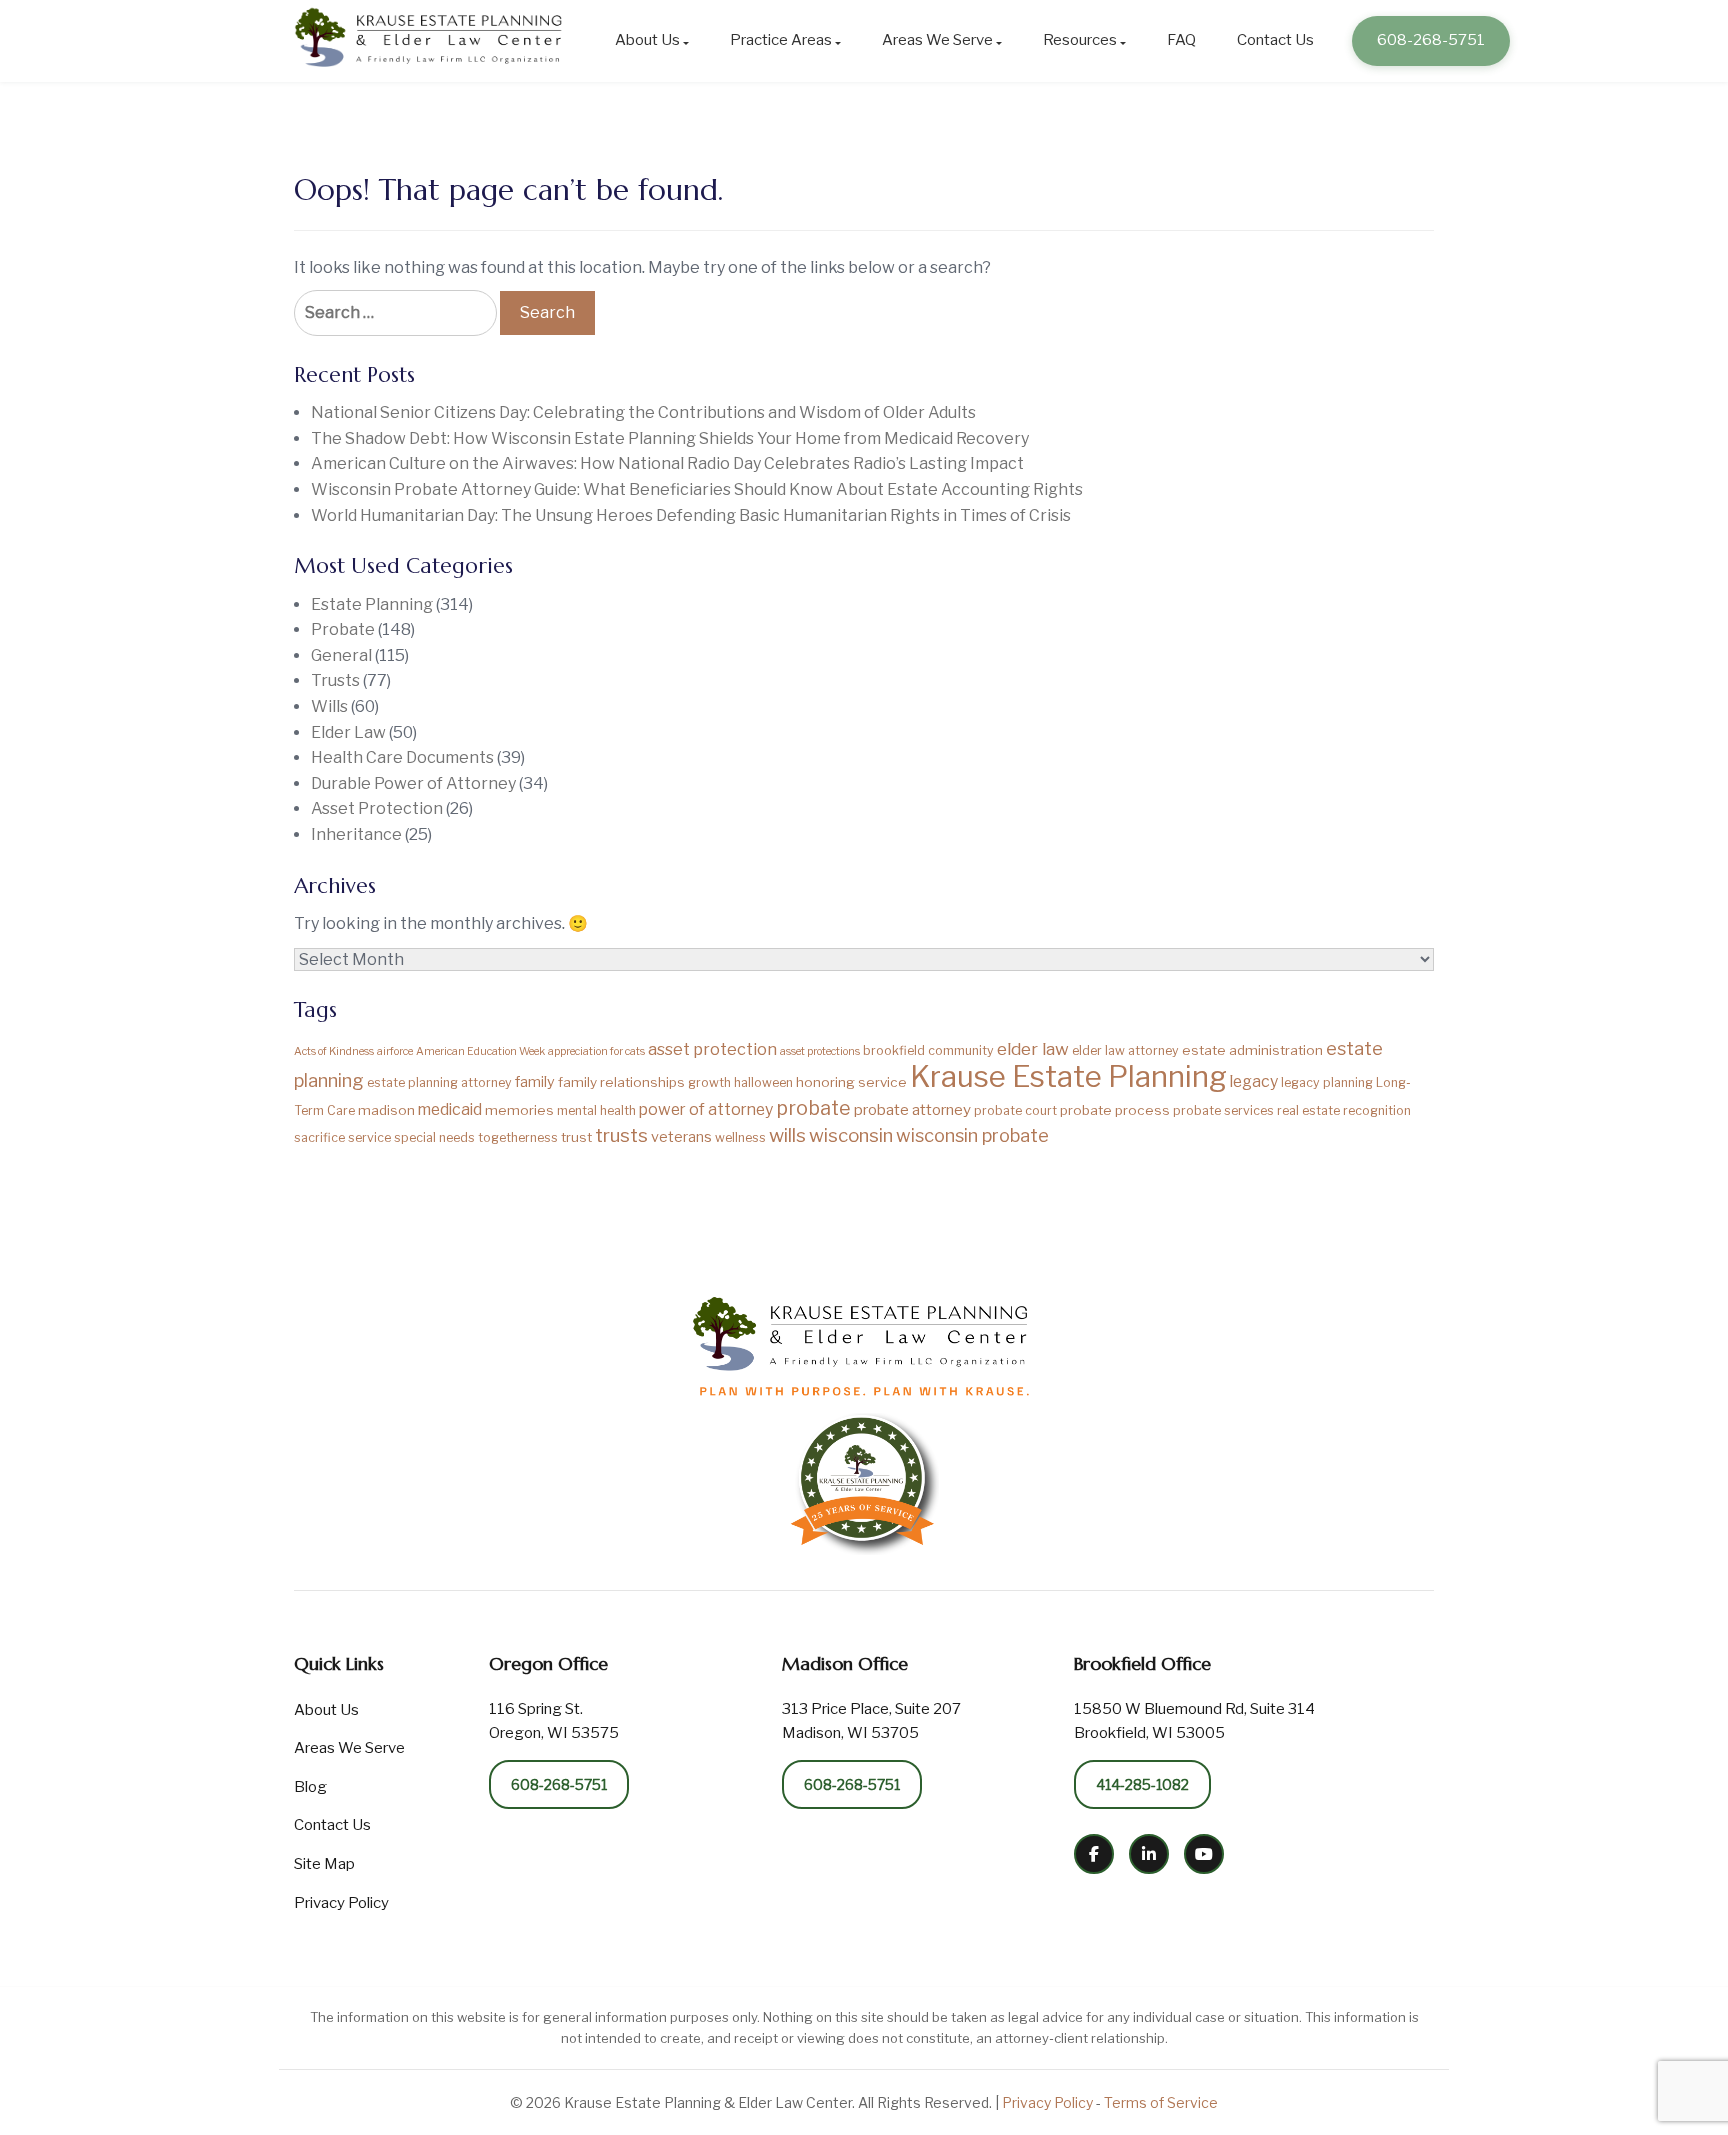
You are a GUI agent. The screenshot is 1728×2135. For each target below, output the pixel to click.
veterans (681, 1137)
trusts (621, 1135)
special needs (434, 1137)
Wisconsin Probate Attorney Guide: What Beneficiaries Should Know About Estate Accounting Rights (697, 489)
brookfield (894, 1050)
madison (386, 1110)
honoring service (851, 1082)
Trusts (335, 680)
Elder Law (348, 732)
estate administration (1252, 1050)
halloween (763, 1082)
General (341, 655)
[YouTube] (1204, 1854)
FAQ (1181, 40)
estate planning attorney (439, 1082)
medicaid (450, 1109)
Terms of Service (1161, 2102)
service (369, 1137)
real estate (1308, 1110)
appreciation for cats (596, 1051)
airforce (395, 1051)
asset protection (712, 1049)
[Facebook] (1094, 1854)
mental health (596, 1110)
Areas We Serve (937, 40)
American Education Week (480, 1051)
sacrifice (319, 1137)
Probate (343, 629)
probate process (1115, 1110)
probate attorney (912, 1109)
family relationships (621, 1082)
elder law (1033, 1048)
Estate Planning (372, 604)
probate (813, 1108)
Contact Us (1275, 40)
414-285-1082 (1142, 1784)
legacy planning (1327, 1082)
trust (576, 1137)
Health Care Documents (402, 757)
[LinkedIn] (1149, 1854)
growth (709, 1082)
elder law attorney (1125, 1050)
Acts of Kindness (334, 1051)
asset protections (820, 1051)
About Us (647, 40)
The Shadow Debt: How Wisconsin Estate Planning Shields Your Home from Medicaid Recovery (670, 438)
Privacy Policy (341, 1903)
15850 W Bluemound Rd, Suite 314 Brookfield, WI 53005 (1194, 1721)
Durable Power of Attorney (413, 783)
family (535, 1082)
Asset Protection (377, 808)
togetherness (518, 1137)
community (961, 1050)
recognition (1377, 1110)
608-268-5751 (1431, 40)
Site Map (324, 1864)
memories (519, 1110)
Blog (310, 1787)
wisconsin (851, 1135)
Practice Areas (781, 40)
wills (787, 1135)
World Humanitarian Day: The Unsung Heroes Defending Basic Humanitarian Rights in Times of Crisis (691, 515)
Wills (329, 706)
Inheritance (356, 834)
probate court (1015, 1110)
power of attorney (706, 1109)
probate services (1223, 1110)
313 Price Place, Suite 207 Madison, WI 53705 (871, 1721)
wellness (740, 1137)
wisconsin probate (972, 1135)
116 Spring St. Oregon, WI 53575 (554, 1721)
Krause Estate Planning (1068, 1076)
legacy (1254, 1081)
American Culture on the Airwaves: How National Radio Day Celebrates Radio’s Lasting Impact (667, 463)
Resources (1080, 40)
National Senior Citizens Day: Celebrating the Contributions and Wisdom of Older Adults (643, 412)
